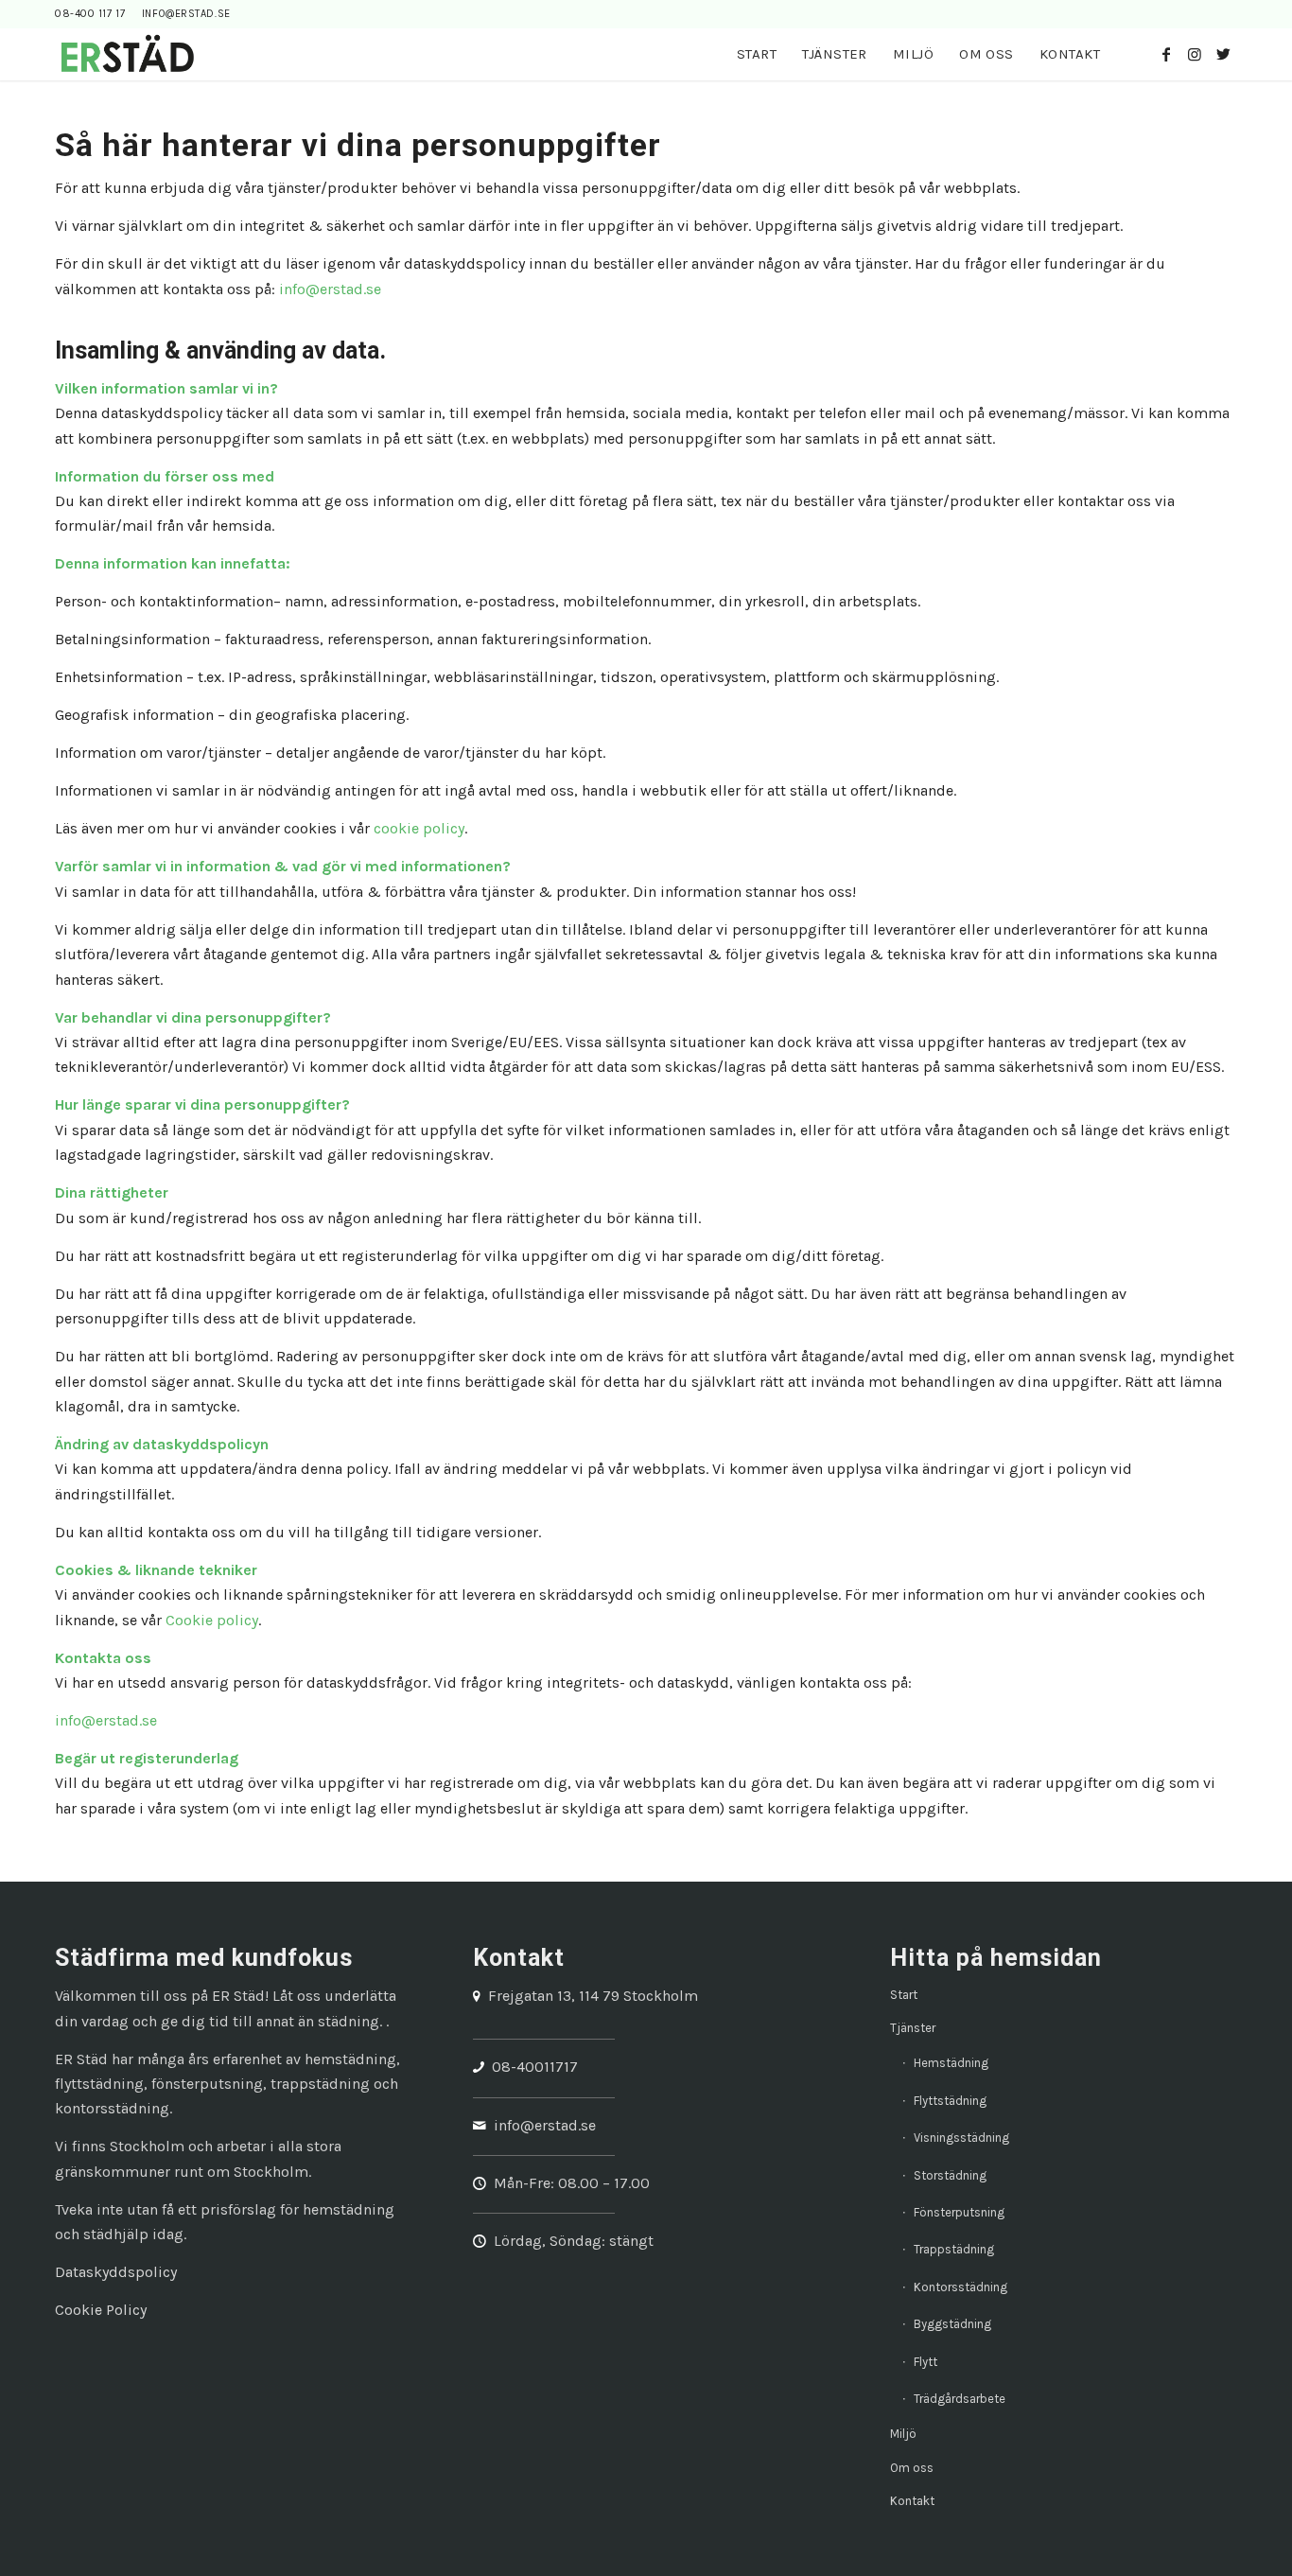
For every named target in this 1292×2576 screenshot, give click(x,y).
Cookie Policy (101, 2310)
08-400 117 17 (90, 14)
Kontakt (912, 2501)
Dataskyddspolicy (116, 2272)
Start (904, 1995)
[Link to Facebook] (1166, 54)
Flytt (925, 2362)
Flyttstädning (950, 2101)
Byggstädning (952, 2324)
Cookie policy (212, 1620)
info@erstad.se (186, 14)
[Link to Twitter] (1223, 54)
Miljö (903, 2434)
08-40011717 (535, 2067)
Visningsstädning (961, 2138)
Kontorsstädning (960, 2287)
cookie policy (419, 828)
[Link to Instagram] (1195, 54)
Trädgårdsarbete (960, 2399)
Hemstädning (951, 2063)
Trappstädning (954, 2249)
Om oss (912, 2468)
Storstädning (950, 2175)
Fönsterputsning (959, 2212)
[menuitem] (757, 54)
